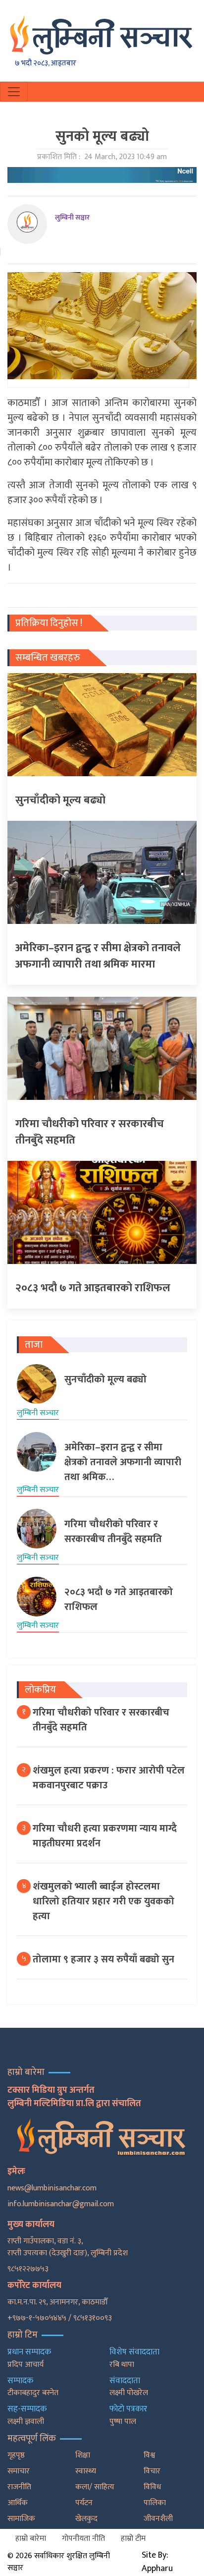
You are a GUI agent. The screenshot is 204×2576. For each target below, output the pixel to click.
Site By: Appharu (157, 2562)
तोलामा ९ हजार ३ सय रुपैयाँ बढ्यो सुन (103, 1959)
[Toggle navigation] (14, 92)
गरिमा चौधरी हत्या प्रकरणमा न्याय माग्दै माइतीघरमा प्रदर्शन (105, 1836)
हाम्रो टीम (133, 2539)
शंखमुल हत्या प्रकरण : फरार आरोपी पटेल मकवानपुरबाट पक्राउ (109, 1778)
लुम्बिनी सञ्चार (72, 217)
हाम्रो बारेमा (31, 2539)
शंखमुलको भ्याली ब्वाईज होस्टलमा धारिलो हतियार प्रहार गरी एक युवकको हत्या (103, 1901)
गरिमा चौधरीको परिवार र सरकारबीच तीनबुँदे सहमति (101, 1720)
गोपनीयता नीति (83, 2539)
